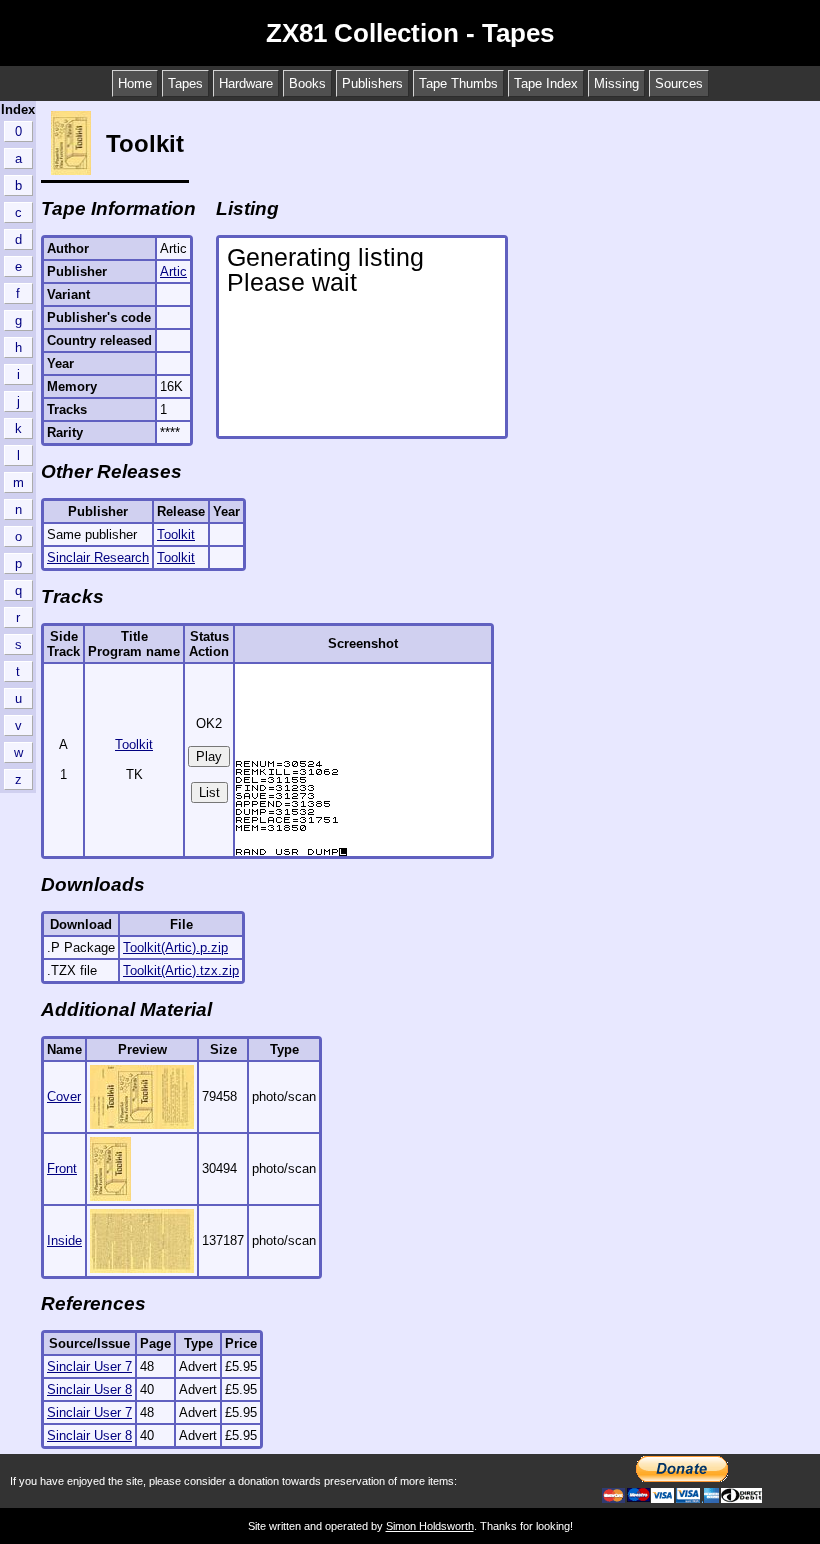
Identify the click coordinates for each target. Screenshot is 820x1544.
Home (135, 83)
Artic (173, 271)
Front (62, 1168)
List (209, 792)
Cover (64, 1096)
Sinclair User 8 (89, 1389)
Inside (64, 1240)
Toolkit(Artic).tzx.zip (181, 970)
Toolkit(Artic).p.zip (175, 947)
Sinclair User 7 (89, 1366)
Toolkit (176, 534)
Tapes (185, 83)
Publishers (372, 83)
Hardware (246, 83)
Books (307, 83)
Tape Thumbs (458, 83)
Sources (679, 83)
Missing (616, 83)
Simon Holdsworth (430, 1526)
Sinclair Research (98, 557)
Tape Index (546, 83)
